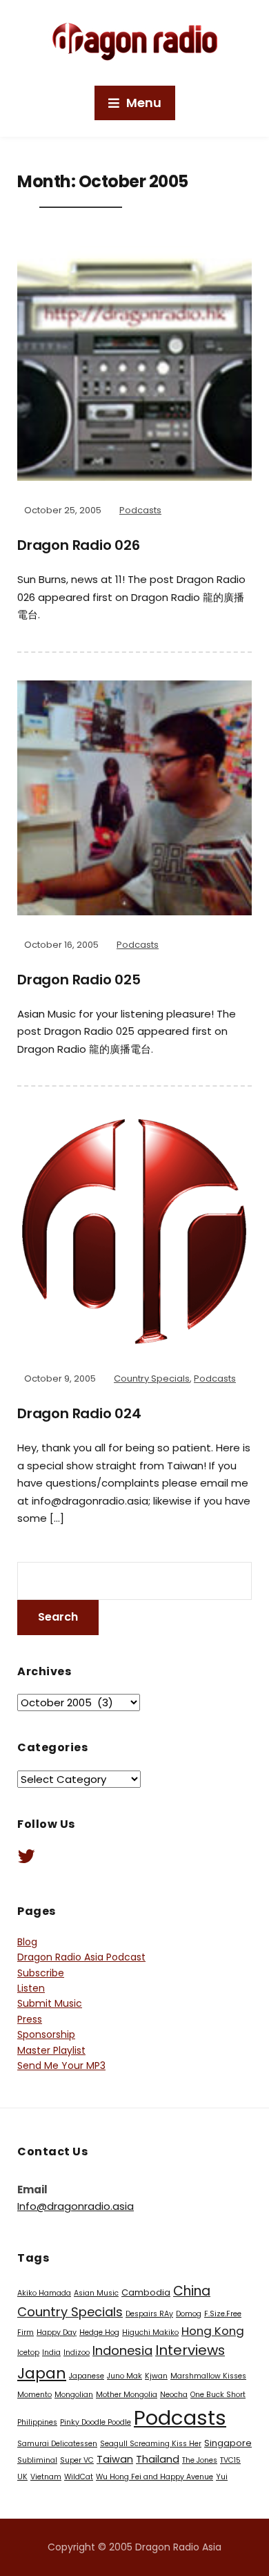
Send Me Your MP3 (61, 2065)
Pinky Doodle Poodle (96, 2422)
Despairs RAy (149, 2314)
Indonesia (122, 2350)
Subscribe (41, 1973)
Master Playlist (51, 2050)
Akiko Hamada (44, 2293)
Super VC (77, 2460)
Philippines (37, 2422)
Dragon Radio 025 (79, 980)
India (51, 2353)
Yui (222, 2477)
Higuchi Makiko (150, 2332)
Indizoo (77, 2353)
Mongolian (74, 2395)
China (192, 2291)
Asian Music (96, 2293)
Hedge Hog (99, 2332)
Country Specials (152, 1378)
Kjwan (156, 2376)
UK (22, 2477)
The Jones (200, 2460)
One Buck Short (218, 2395)
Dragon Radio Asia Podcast (81, 1957)
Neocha (174, 2395)
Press (30, 2019)
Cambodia (146, 2292)
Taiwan (115, 2459)
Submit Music (50, 2003)
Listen (31, 1988)
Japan (42, 2373)
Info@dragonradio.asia (76, 2206)
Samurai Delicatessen (57, 2444)
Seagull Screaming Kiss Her (151, 2444)
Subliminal (37, 2460)
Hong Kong (213, 2331)
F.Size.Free (223, 2314)
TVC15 (230, 2460)
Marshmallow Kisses (208, 2376)
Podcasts (140, 510)
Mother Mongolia (127, 2395)
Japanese (87, 2376)
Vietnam (46, 2477)
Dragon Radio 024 (79, 1413)
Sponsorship (46, 2034)
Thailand (158, 2459)
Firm (26, 2332)
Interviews (190, 2350)
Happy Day (57, 2332)
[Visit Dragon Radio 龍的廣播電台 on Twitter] (26, 1860)
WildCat (79, 2477)
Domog (189, 2314)
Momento (34, 2395)
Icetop (28, 2353)
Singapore (228, 2443)
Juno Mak (124, 2376)
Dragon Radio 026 (79, 545)
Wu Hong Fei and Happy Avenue (155, 2477)
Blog (27, 1942)
